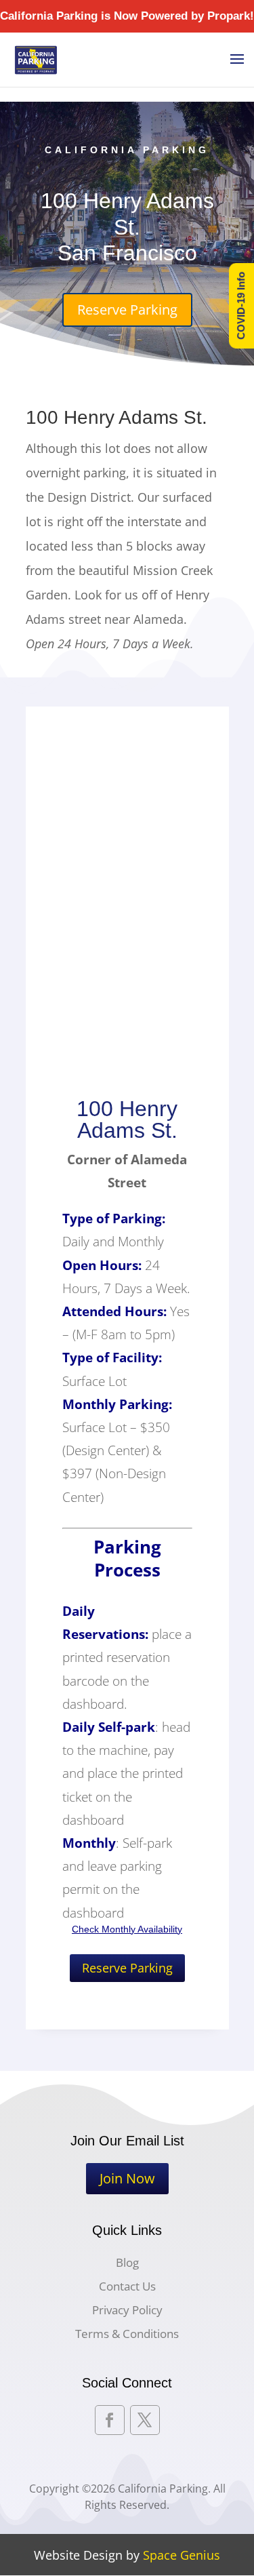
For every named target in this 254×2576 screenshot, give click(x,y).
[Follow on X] (145, 2420)
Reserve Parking (127, 310)
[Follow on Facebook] (110, 2420)
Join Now (127, 2178)
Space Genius (182, 2555)
